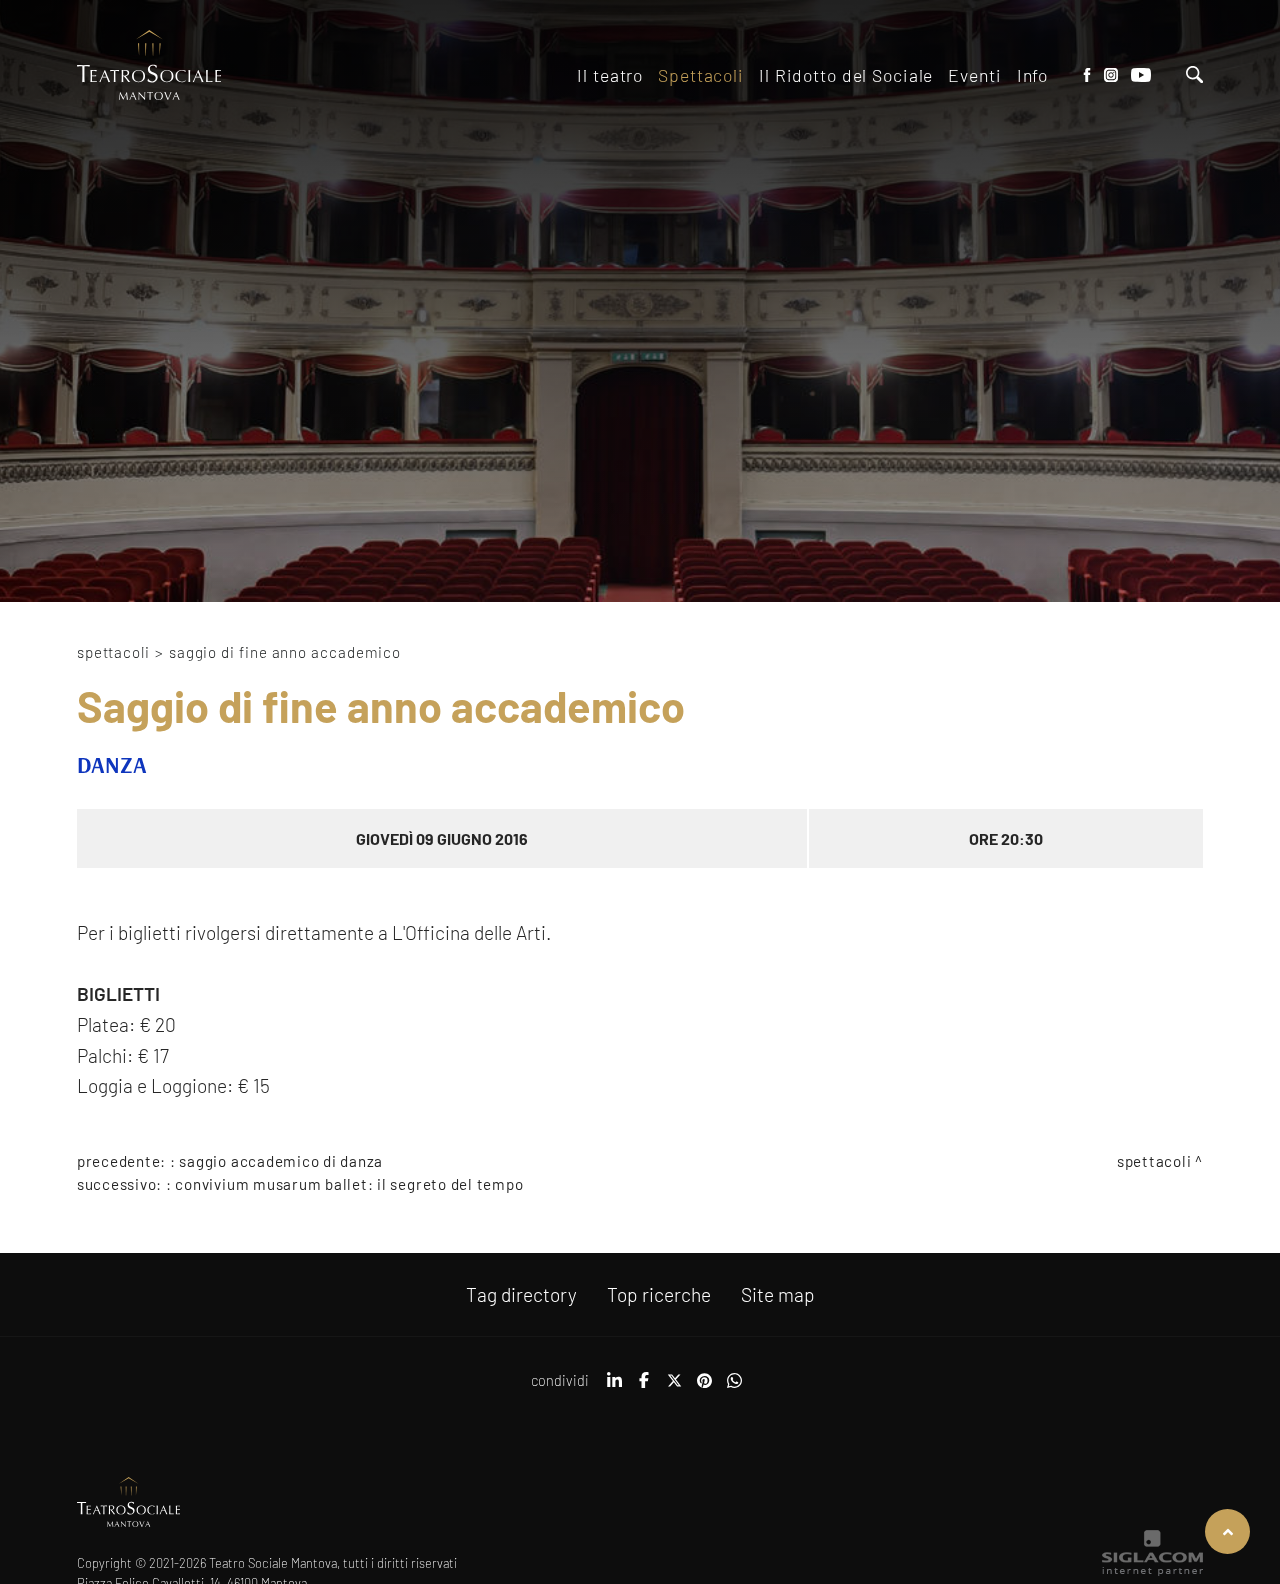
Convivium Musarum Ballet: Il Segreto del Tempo (349, 1184)
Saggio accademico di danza (281, 1161)
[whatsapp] (734, 1387)
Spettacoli (113, 652)
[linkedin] (614, 1387)
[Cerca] (1194, 76)
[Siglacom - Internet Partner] (1152, 1571)
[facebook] (644, 1387)
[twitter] (674, 1387)
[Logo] (149, 66)
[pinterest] (704, 1387)
